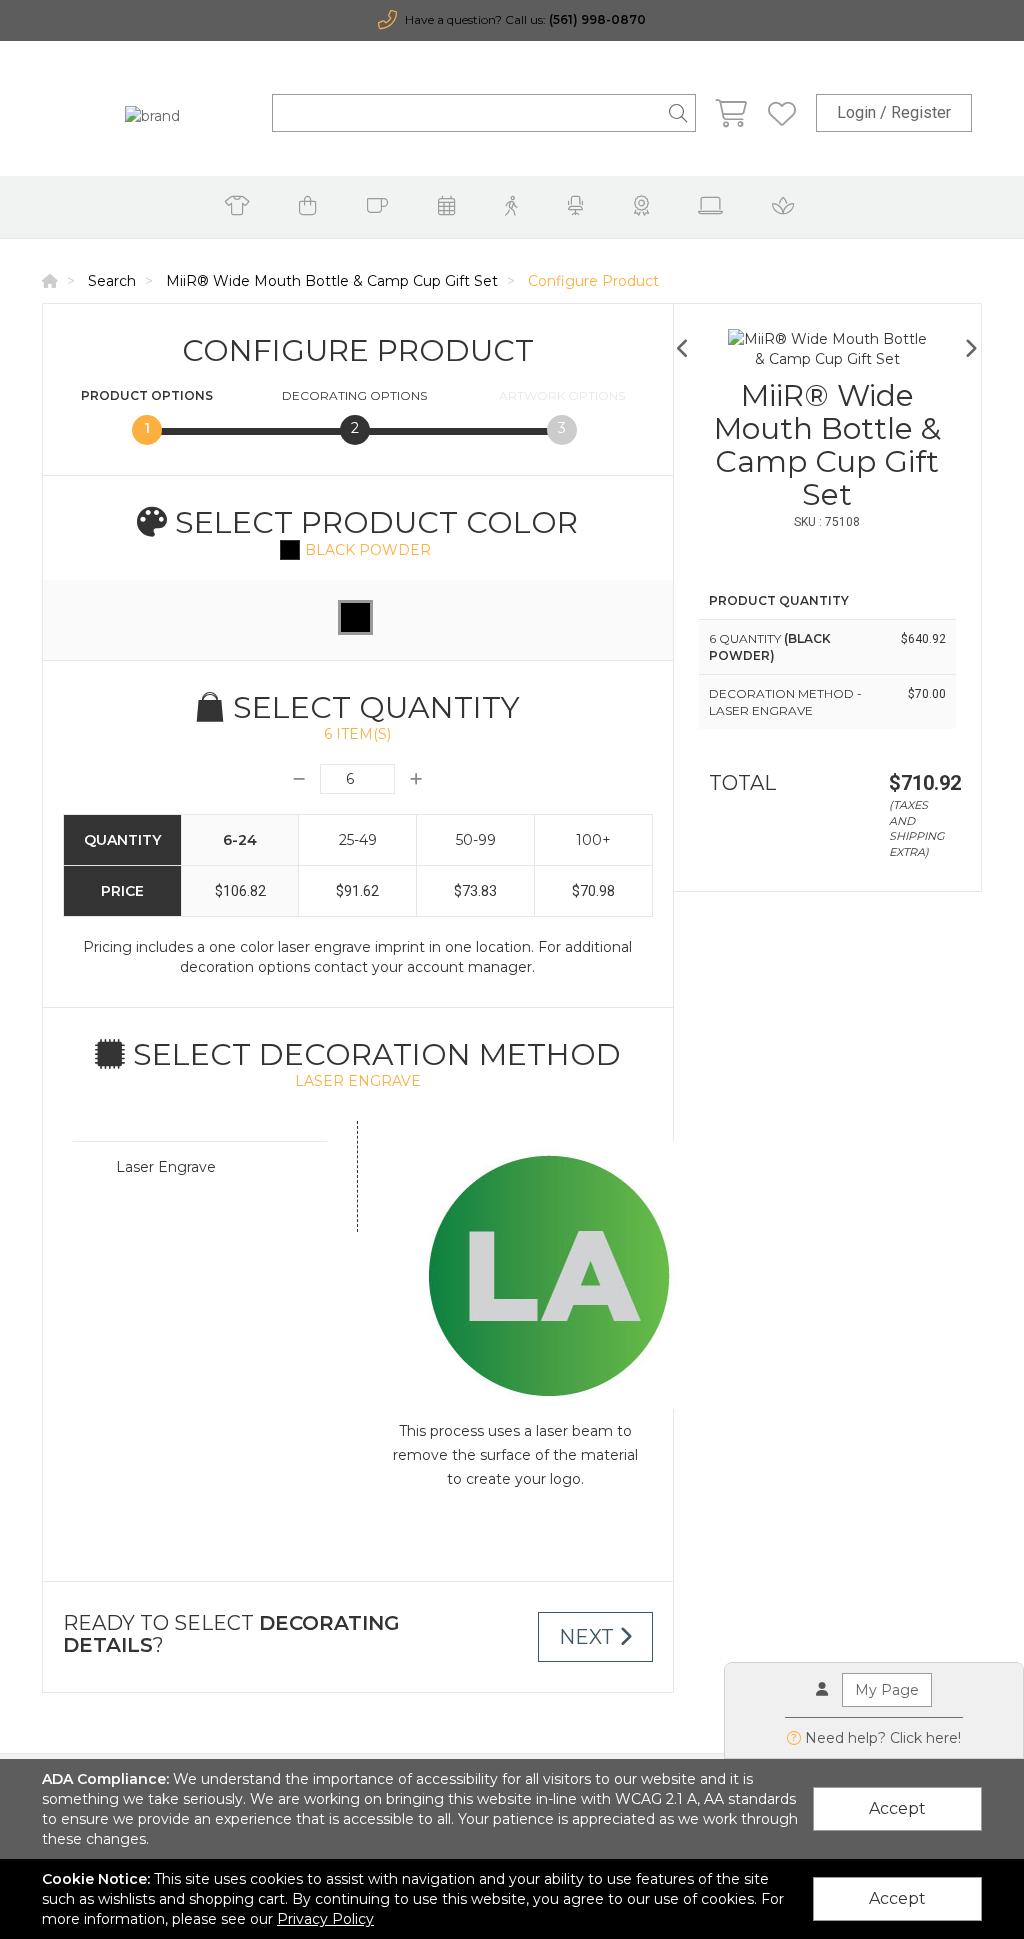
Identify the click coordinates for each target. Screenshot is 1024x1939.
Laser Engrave (166, 1167)
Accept (897, 1808)
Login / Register (894, 112)
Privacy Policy (325, 1919)
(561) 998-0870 (597, 19)
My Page (887, 1690)
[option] (828, 349)
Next (589, 1637)
